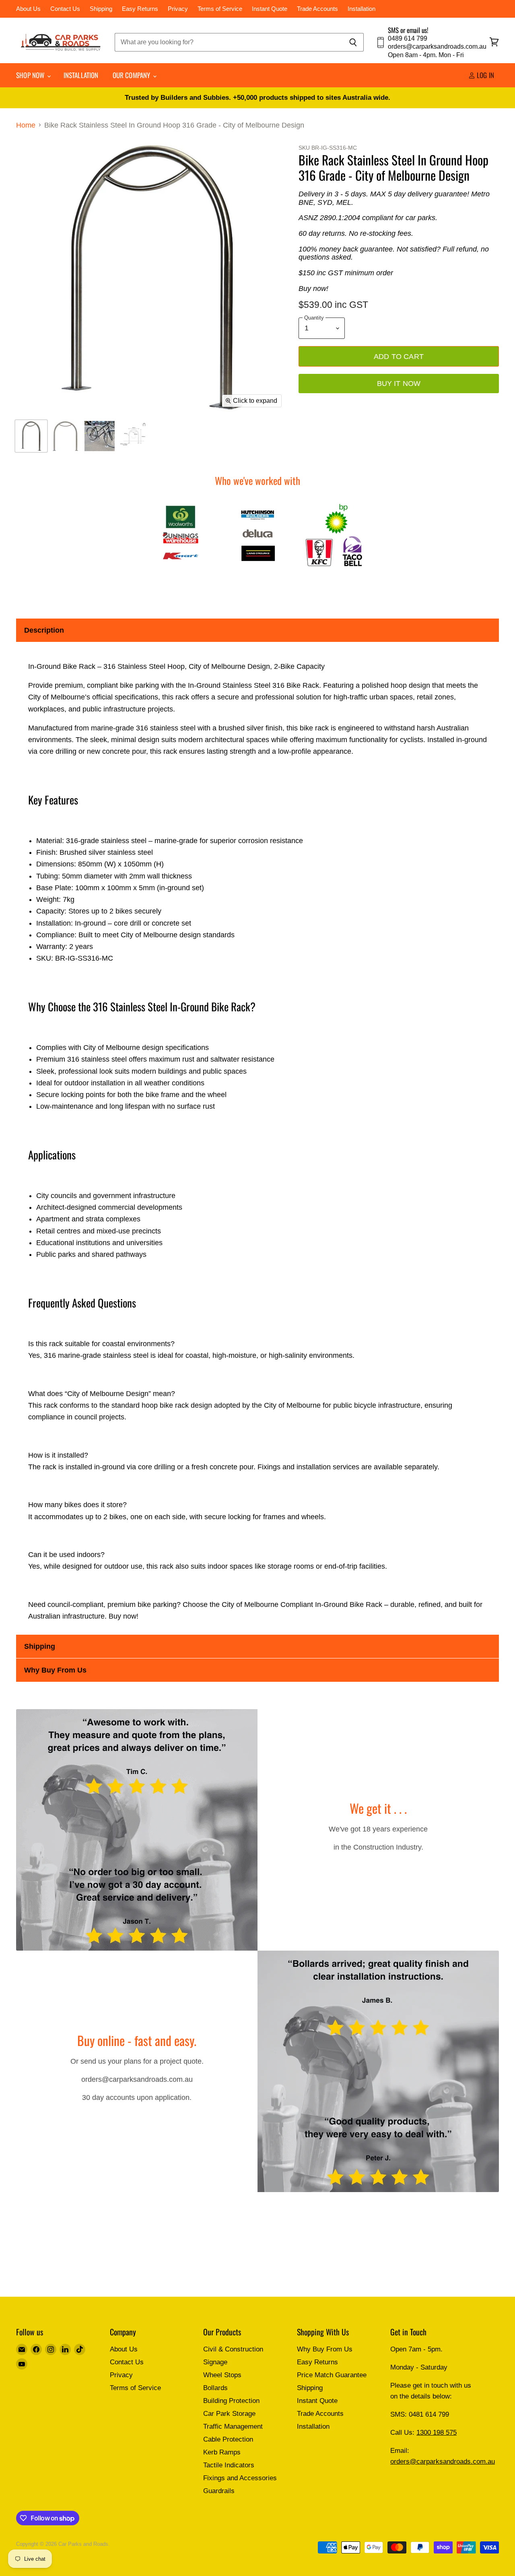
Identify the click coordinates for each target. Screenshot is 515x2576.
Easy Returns (140, 9)
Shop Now (31, 75)
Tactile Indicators (229, 2465)
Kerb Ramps (222, 2452)
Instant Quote (270, 9)
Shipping (101, 9)
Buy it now (399, 383)
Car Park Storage (229, 2414)
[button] (257, 630)
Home (26, 125)
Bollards (215, 2388)
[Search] (353, 42)
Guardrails (219, 2491)
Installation (362, 9)
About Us (28, 9)
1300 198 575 (437, 2433)
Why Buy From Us (325, 2349)
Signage (215, 2362)
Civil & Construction (233, 2349)
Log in (485, 75)
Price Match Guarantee (332, 2375)
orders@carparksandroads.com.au (443, 2462)
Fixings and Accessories (240, 2478)
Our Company (132, 75)
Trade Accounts (317, 9)
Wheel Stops (222, 2375)
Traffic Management (233, 2426)
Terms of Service (220, 9)
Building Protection (231, 2401)
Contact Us (65, 9)
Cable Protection (228, 2439)
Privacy (178, 9)
